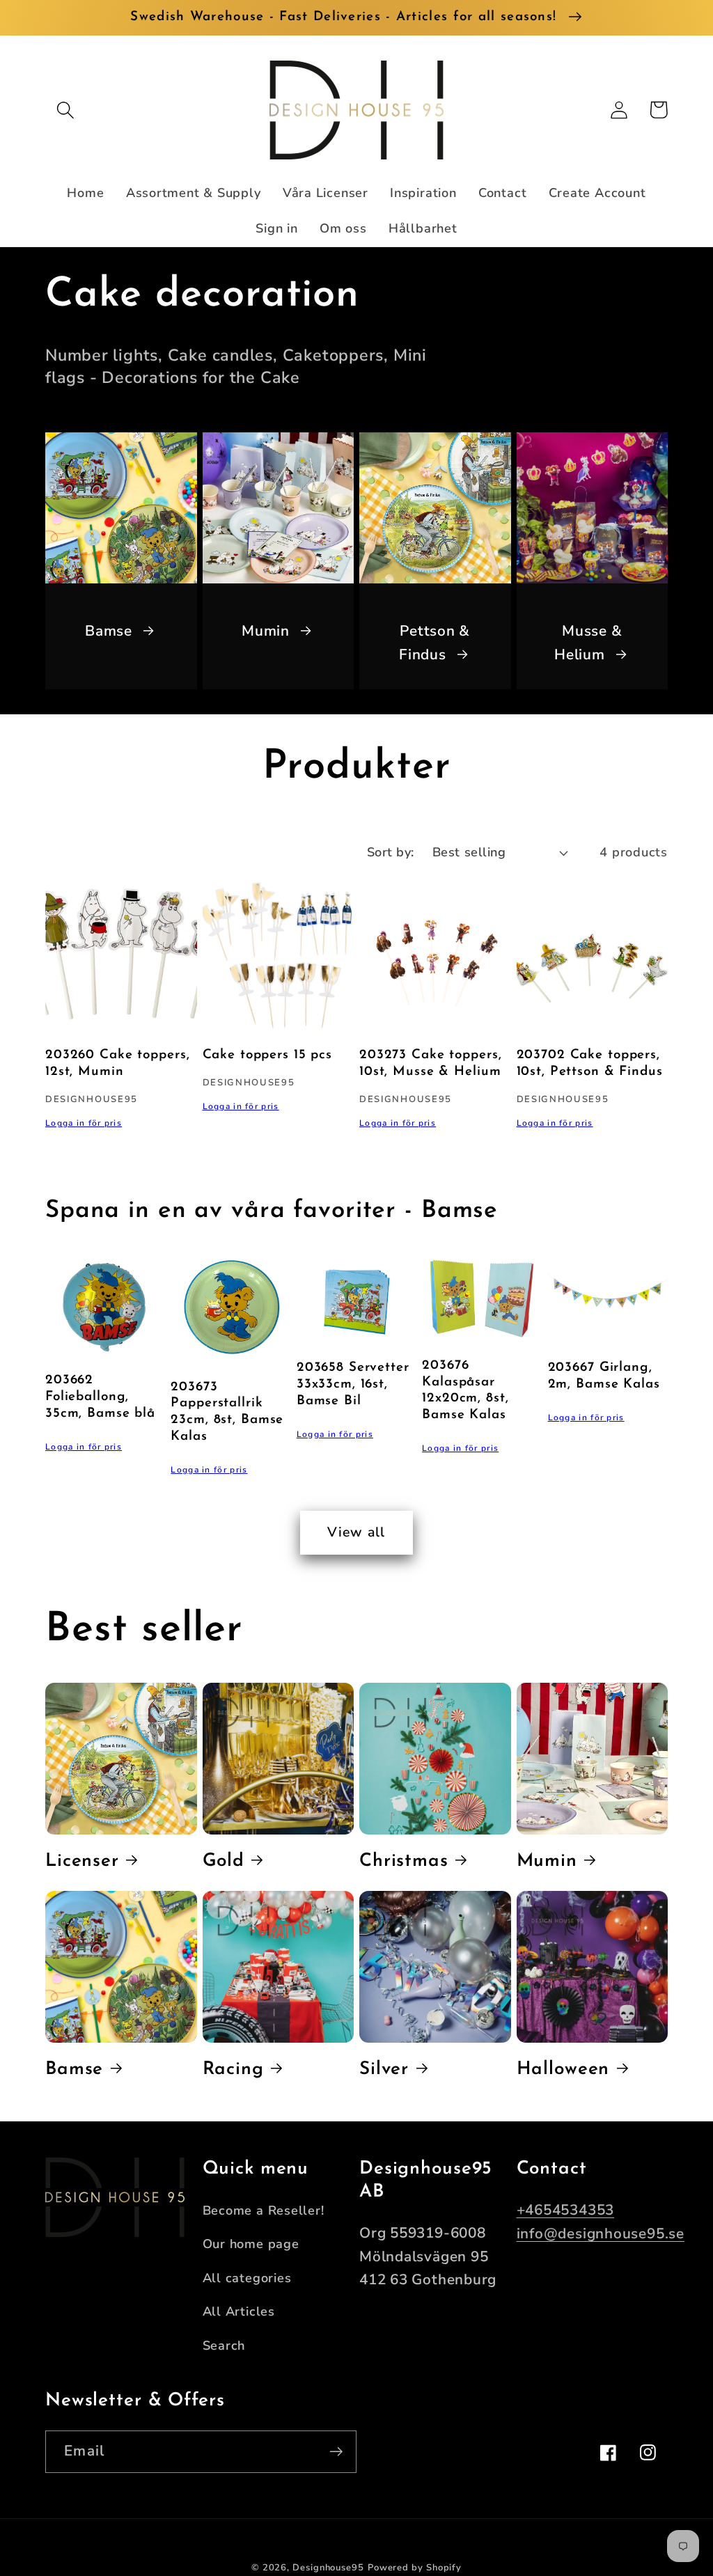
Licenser (82, 1861)
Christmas (404, 1861)
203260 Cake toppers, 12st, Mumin (117, 1063)
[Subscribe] (336, 2452)
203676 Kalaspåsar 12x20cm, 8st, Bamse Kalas (465, 1391)
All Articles (239, 2311)
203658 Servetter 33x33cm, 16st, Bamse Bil (353, 1384)
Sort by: (391, 852)
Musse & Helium (588, 643)
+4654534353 (566, 2210)
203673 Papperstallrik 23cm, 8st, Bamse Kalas (227, 1412)
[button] (65, 110)
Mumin (266, 631)
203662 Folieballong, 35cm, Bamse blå (100, 1397)
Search (224, 2346)
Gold (224, 1861)
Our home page (251, 2244)
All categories (247, 2278)
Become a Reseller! (264, 2211)
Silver (384, 2070)
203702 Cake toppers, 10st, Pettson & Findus (590, 1063)
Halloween (563, 2070)
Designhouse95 (328, 2568)
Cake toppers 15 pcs (268, 1055)
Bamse (109, 631)
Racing (233, 2070)
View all (356, 1532)
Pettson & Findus (434, 643)
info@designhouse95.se (601, 2233)
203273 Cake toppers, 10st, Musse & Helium (430, 1063)
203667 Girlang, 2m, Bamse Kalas (604, 1376)
